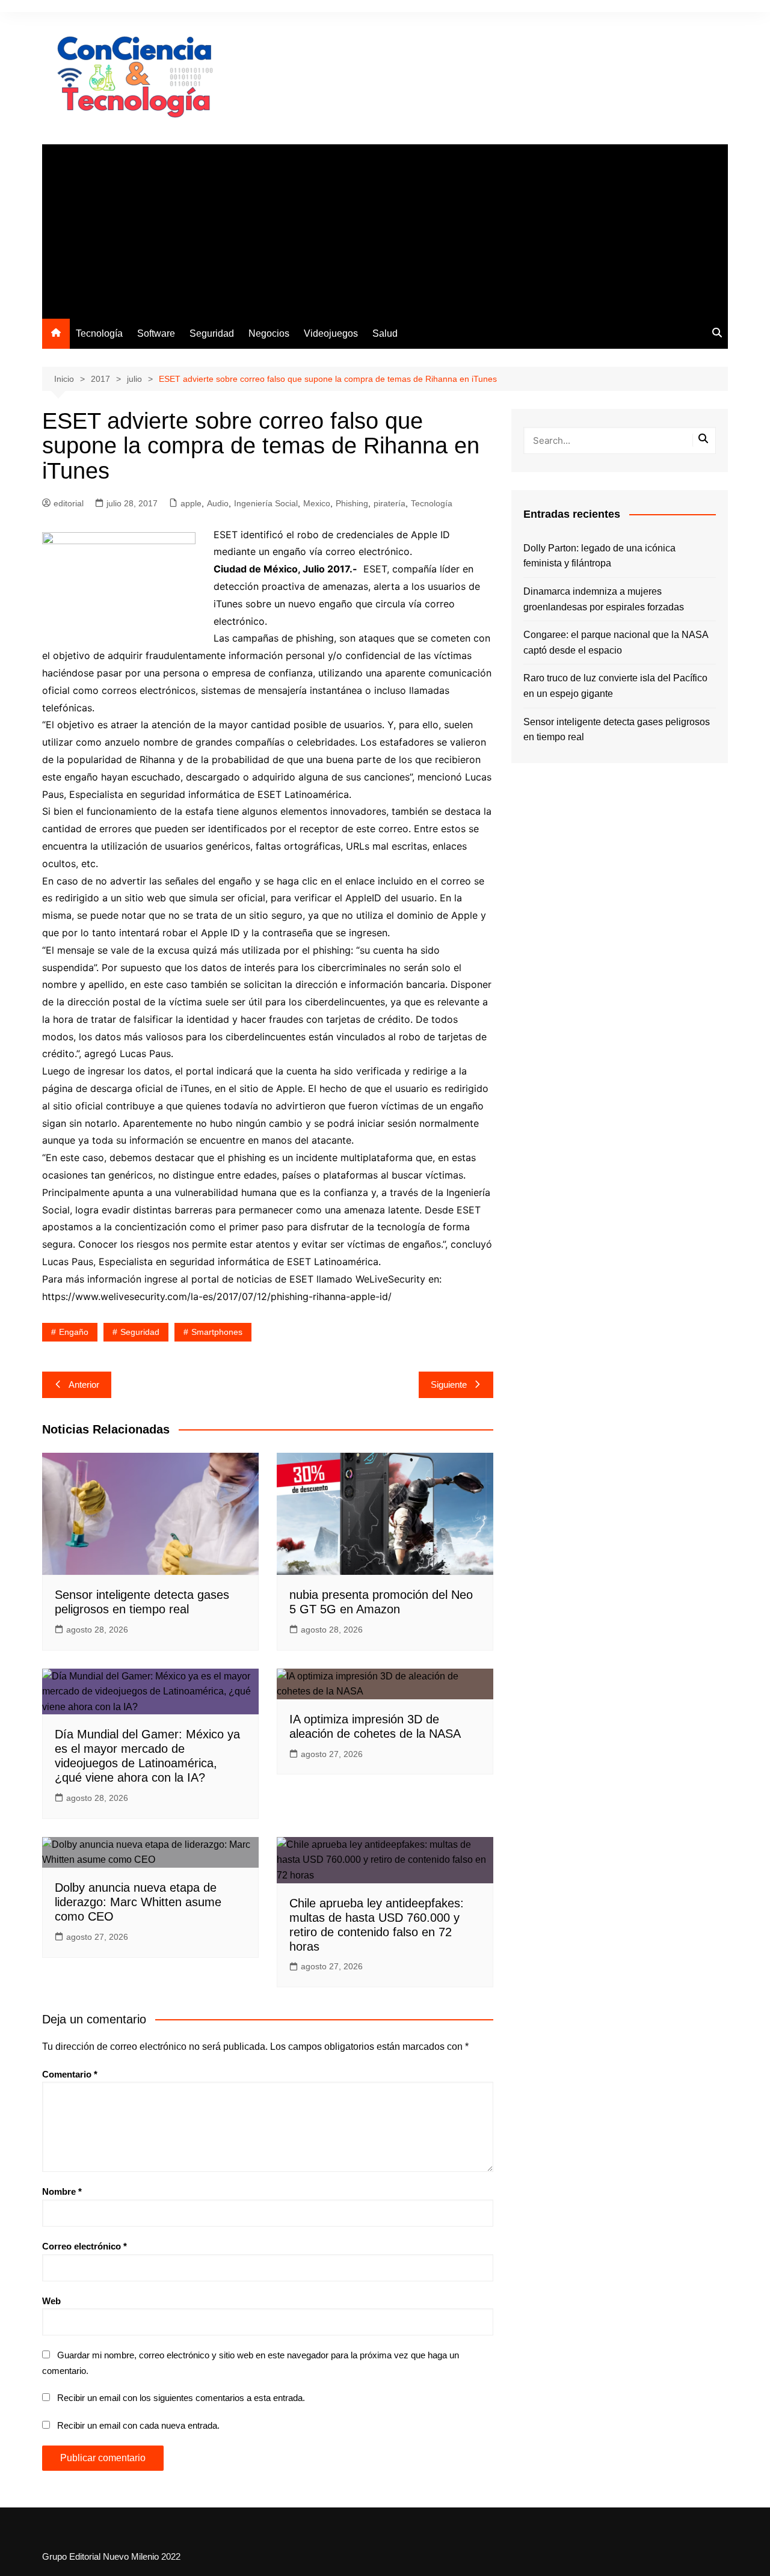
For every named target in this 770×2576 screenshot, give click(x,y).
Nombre (62, 2191)
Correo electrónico (85, 2246)
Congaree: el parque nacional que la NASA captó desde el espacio (616, 642)
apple (191, 503)
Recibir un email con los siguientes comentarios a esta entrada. (181, 2398)
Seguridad (212, 333)
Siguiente (449, 1385)
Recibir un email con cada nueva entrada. (138, 2425)
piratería (390, 503)
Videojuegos (331, 333)
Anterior (84, 1385)
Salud (385, 333)
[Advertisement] (385, 228)
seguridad (140, 1332)
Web (51, 2301)
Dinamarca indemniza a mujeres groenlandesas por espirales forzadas (604, 599)
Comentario (70, 2074)
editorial (69, 503)
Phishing (352, 503)
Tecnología (99, 333)
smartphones (217, 1332)
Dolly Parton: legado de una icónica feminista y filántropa (599, 556)
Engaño (74, 1332)
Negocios (269, 333)
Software (156, 333)
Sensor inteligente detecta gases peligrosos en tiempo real (617, 730)
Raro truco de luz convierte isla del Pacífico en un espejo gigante (615, 686)
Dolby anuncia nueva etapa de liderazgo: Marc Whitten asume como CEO (138, 1902)
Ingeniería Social (266, 503)
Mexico (317, 503)
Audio (218, 503)
